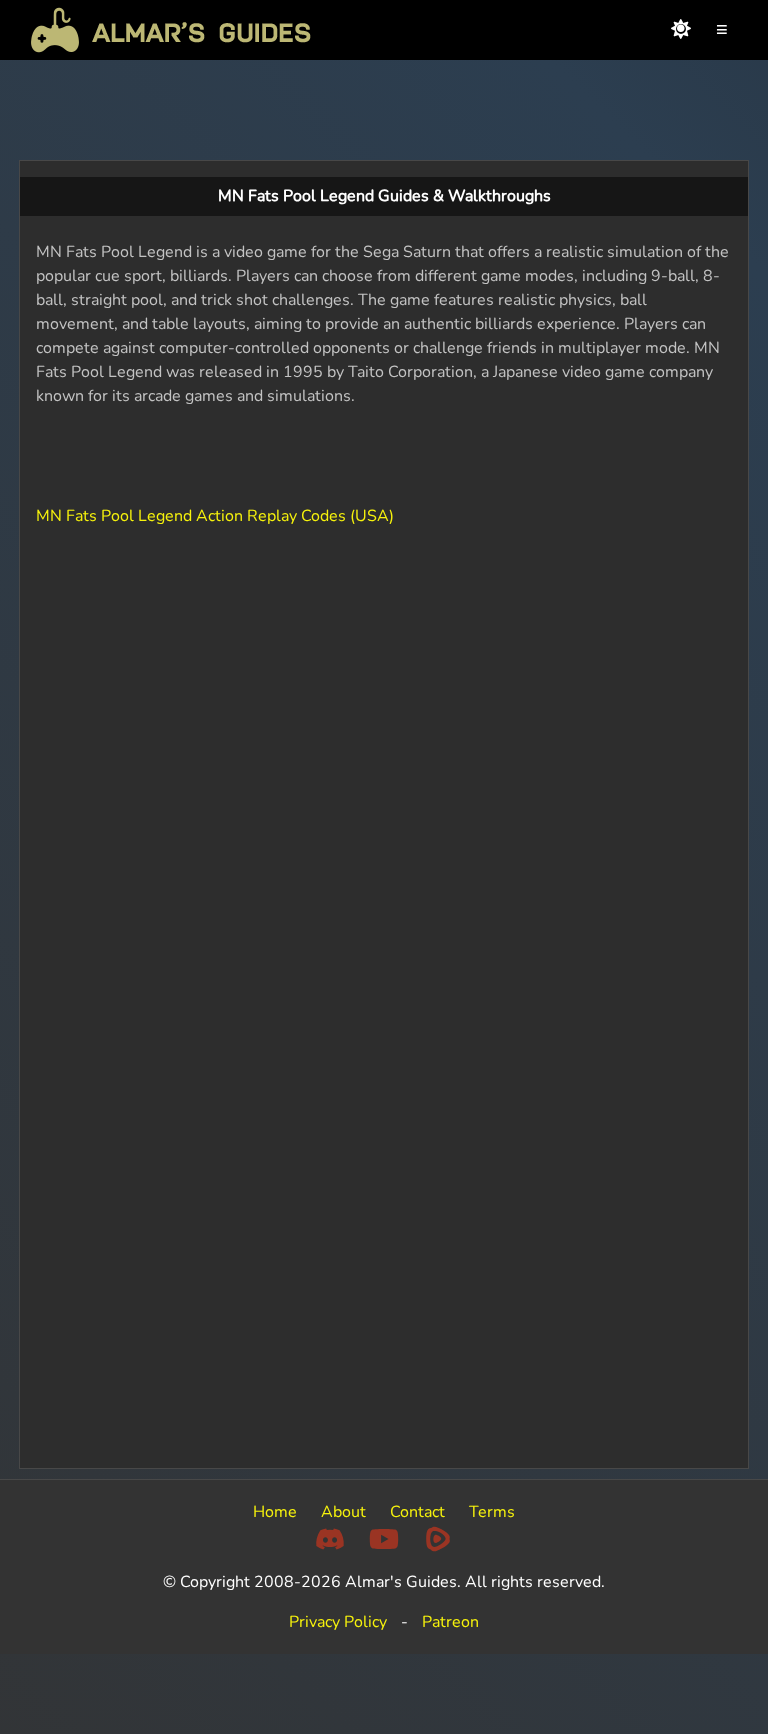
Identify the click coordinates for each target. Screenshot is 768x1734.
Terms (492, 1512)
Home (275, 1512)
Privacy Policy (338, 1622)
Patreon (450, 1622)
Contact (417, 1512)
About (343, 1512)
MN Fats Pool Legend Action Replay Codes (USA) (215, 516)
